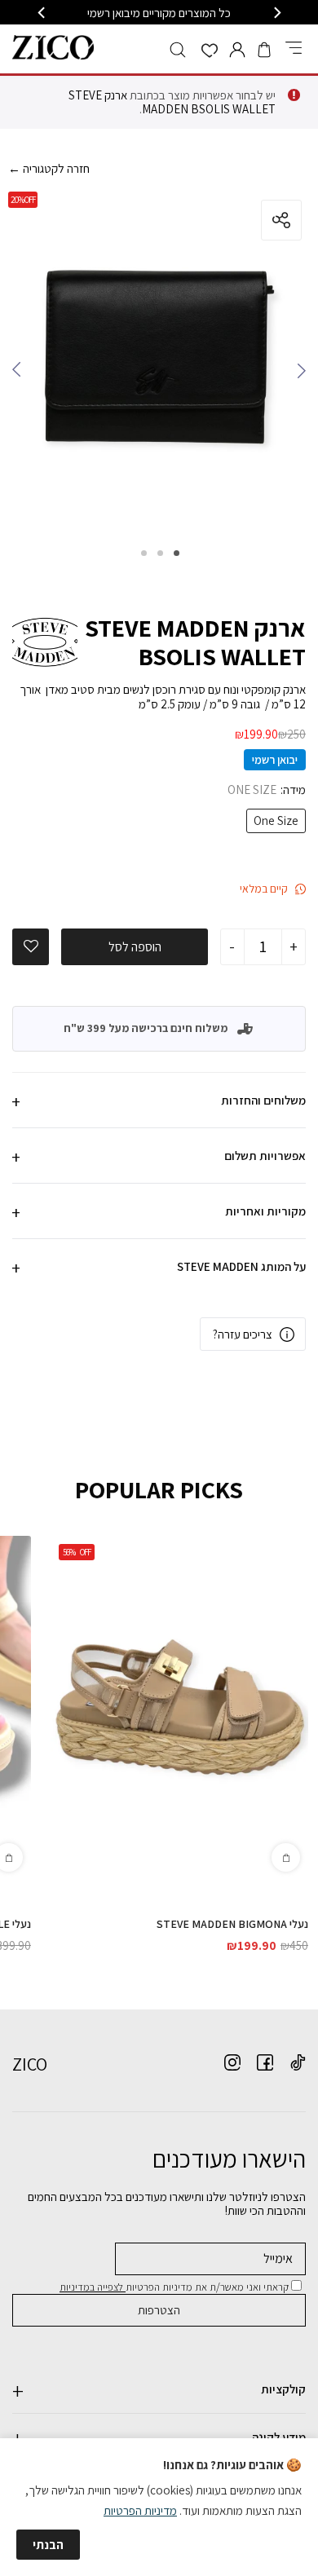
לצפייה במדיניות (93, 2287)
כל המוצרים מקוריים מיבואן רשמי (159, 13)
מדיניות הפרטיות (140, 2510)
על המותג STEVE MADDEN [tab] (241, 1266)
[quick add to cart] (286, 1857)
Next (20, 374)
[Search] (178, 50)
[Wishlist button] (210, 52)
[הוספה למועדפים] (31, 946)
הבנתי (48, 2545)
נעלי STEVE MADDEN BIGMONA (232, 1924)
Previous (298, 374)
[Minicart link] (264, 50)
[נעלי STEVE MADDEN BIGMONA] (179, 1708)
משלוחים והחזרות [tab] (263, 1100)
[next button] (42, 13)
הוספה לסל (135, 947)
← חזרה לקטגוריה (49, 168)
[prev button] (276, 13)
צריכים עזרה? (243, 1334)
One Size (276, 821)
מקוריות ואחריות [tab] (265, 1211)
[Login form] (237, 50)
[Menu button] (294, 49)
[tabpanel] (159, 362)
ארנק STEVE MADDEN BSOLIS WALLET (172, 102)
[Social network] (298, 2062)
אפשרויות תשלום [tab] (265, 1156)
